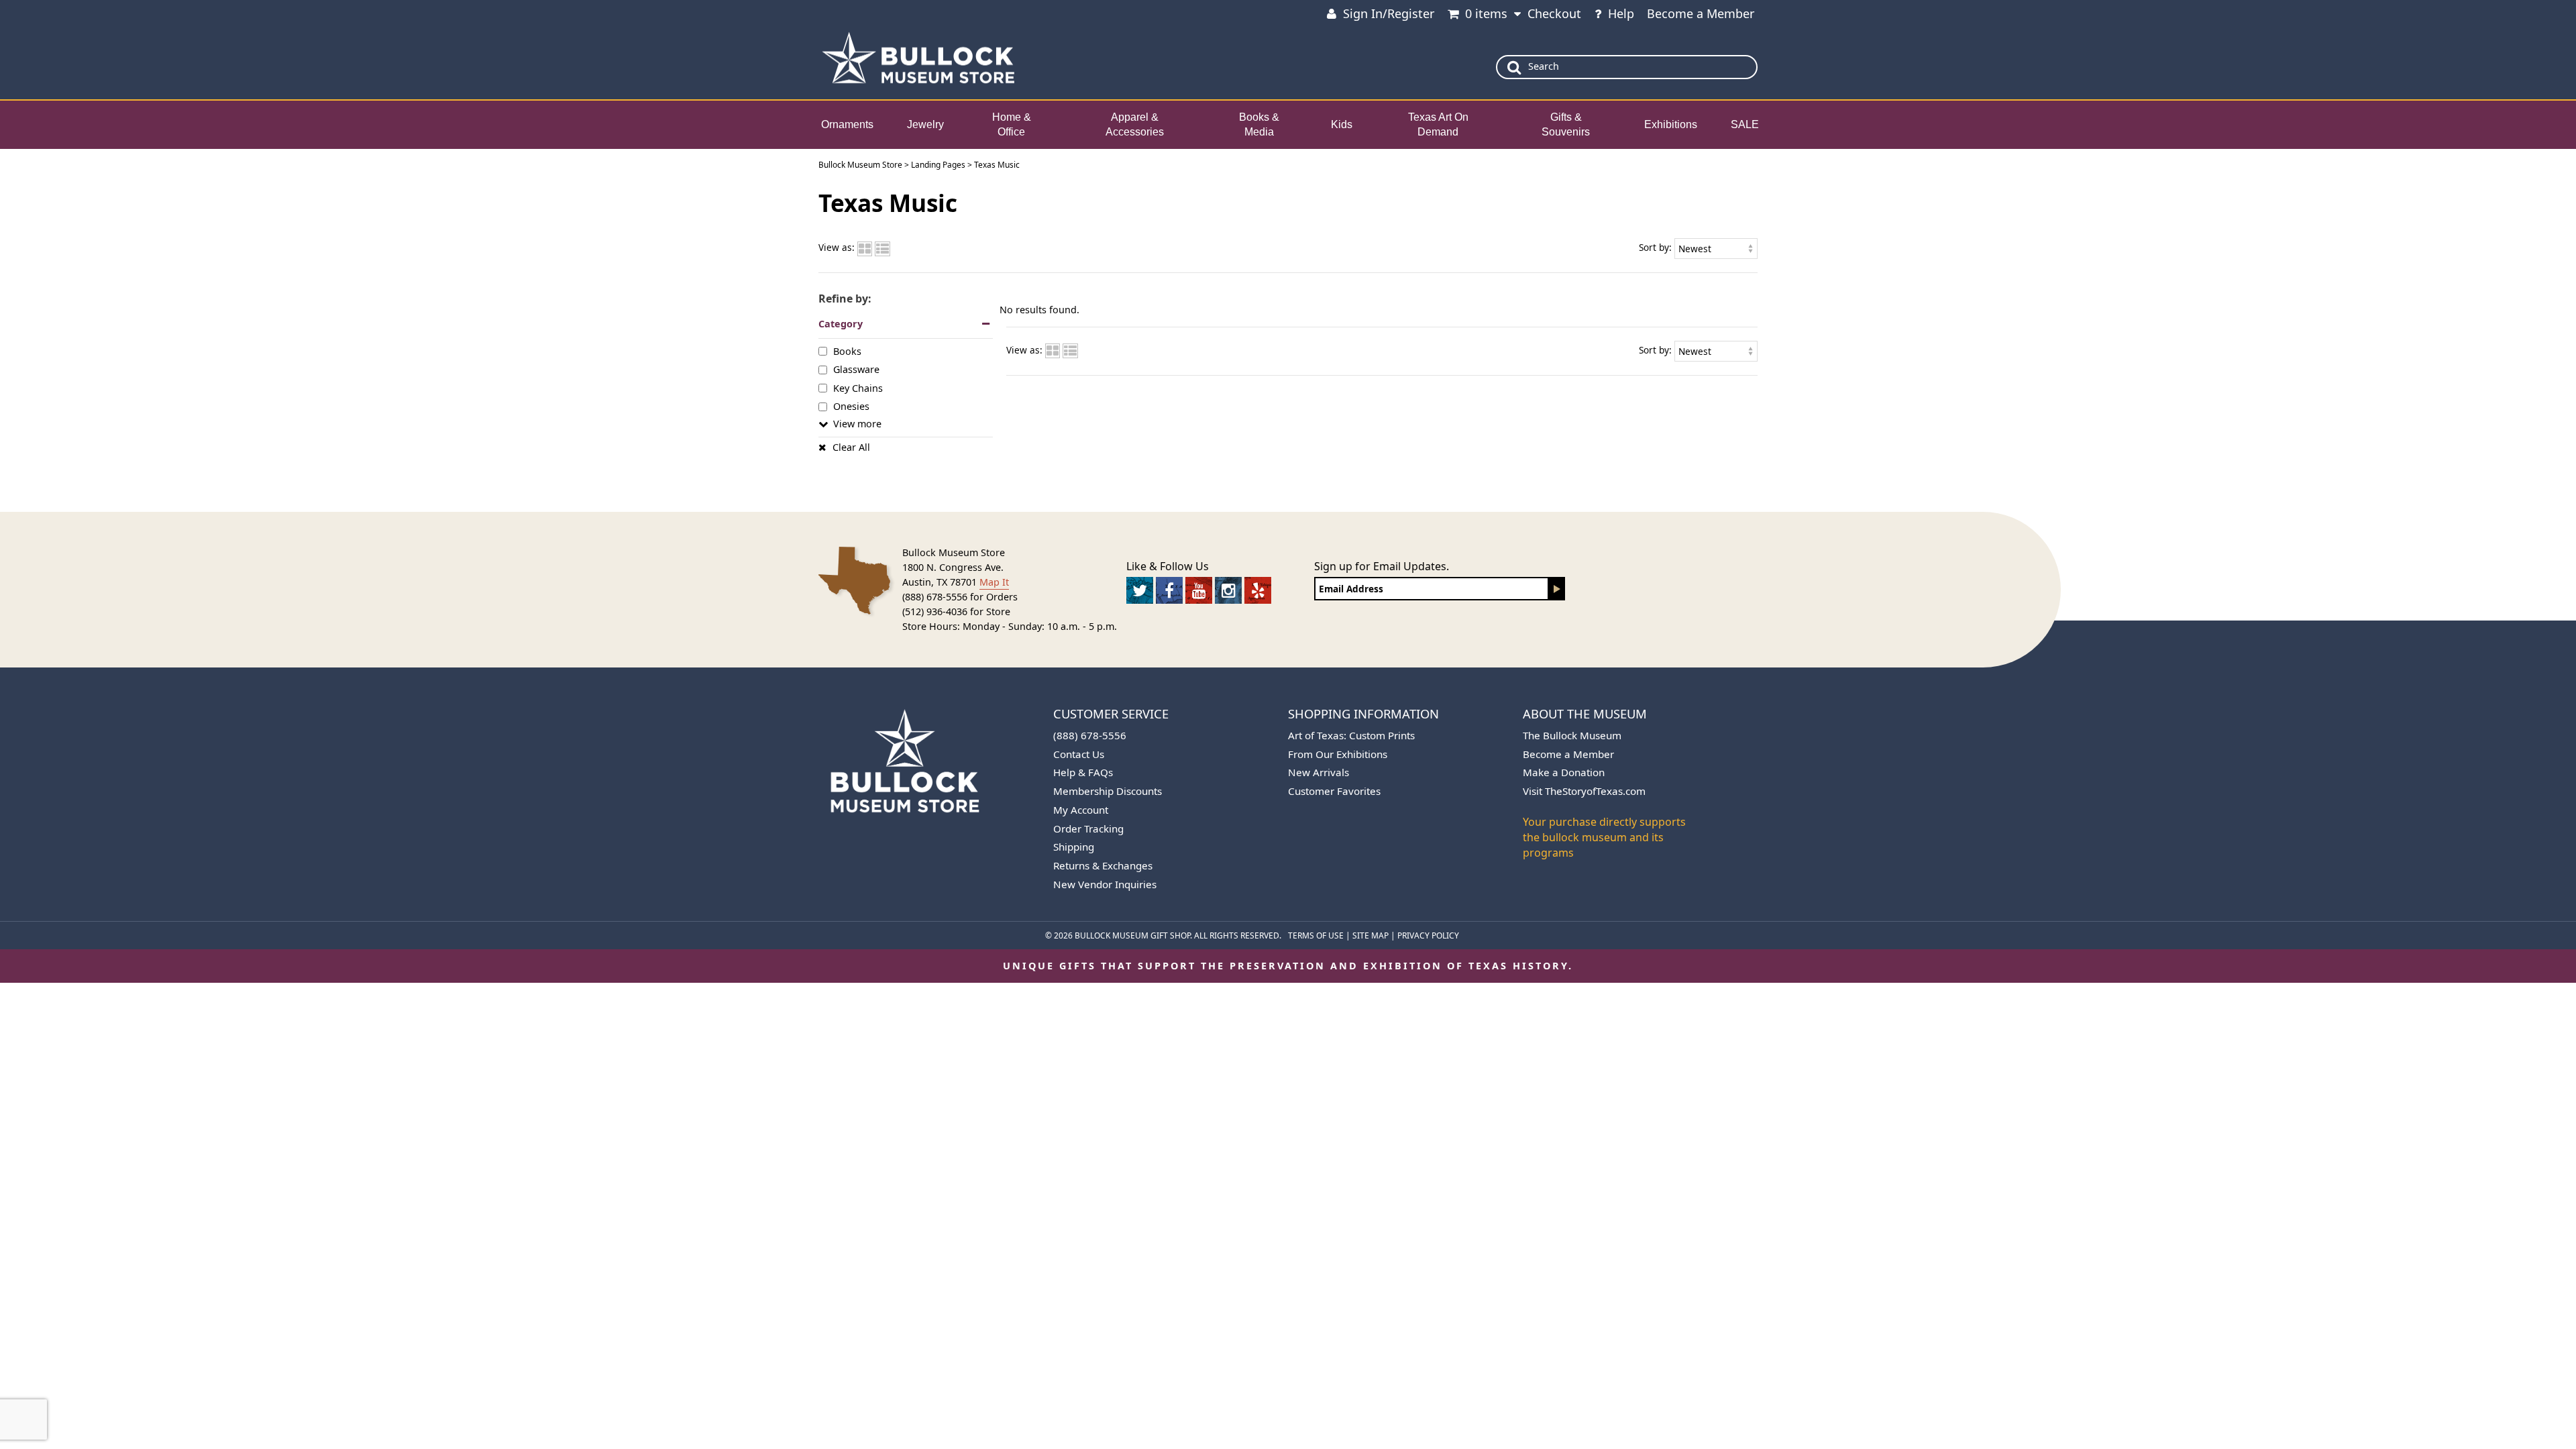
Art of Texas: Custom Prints (1351, 735)
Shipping (1074, 847)
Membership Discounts (1108, 791)
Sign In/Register (1389, 13)
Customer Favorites (1334, 791)
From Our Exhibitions (1338, 754)
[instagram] (1228, 590)
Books (847, 351)
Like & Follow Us (1168, 566)
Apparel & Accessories (1135, 125)
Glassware (856, 369)
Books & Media (1259, 125)
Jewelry (925, 124)
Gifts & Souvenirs (1566, 125)
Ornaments (847, 124)
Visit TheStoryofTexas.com (1584, 791)
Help (1621, 13)
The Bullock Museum (1572, 735)
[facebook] (1169, 590)
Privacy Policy (1428, 935)
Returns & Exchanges (1103, 865)
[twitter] (1140, 590)
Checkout (1554, 13)
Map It (994, 582)
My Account (1081, 810)
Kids (1342, 124)
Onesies (851, 406)
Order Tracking (1088, 828)
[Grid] (865, 247)
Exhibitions (1671, 124)
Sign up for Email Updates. (1382, 566)
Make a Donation (1564, 772)
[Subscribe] (1557, 589)
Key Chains (858, 387)
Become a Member (1701, 13)
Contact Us (1079, 754)
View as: (837, 247)
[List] (882, 247)
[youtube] (1199, 590)
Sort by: (1655, 247)
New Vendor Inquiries (1105, 884)
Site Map (1371, 935)
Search (1544, 66)
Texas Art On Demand (1438, 125)
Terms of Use (1316, 935)
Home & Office (1012, 125)
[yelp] (1258, 590)
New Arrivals (1319, 772)
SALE (1745, 124)
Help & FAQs (1083, 772)
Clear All (851, 447)
